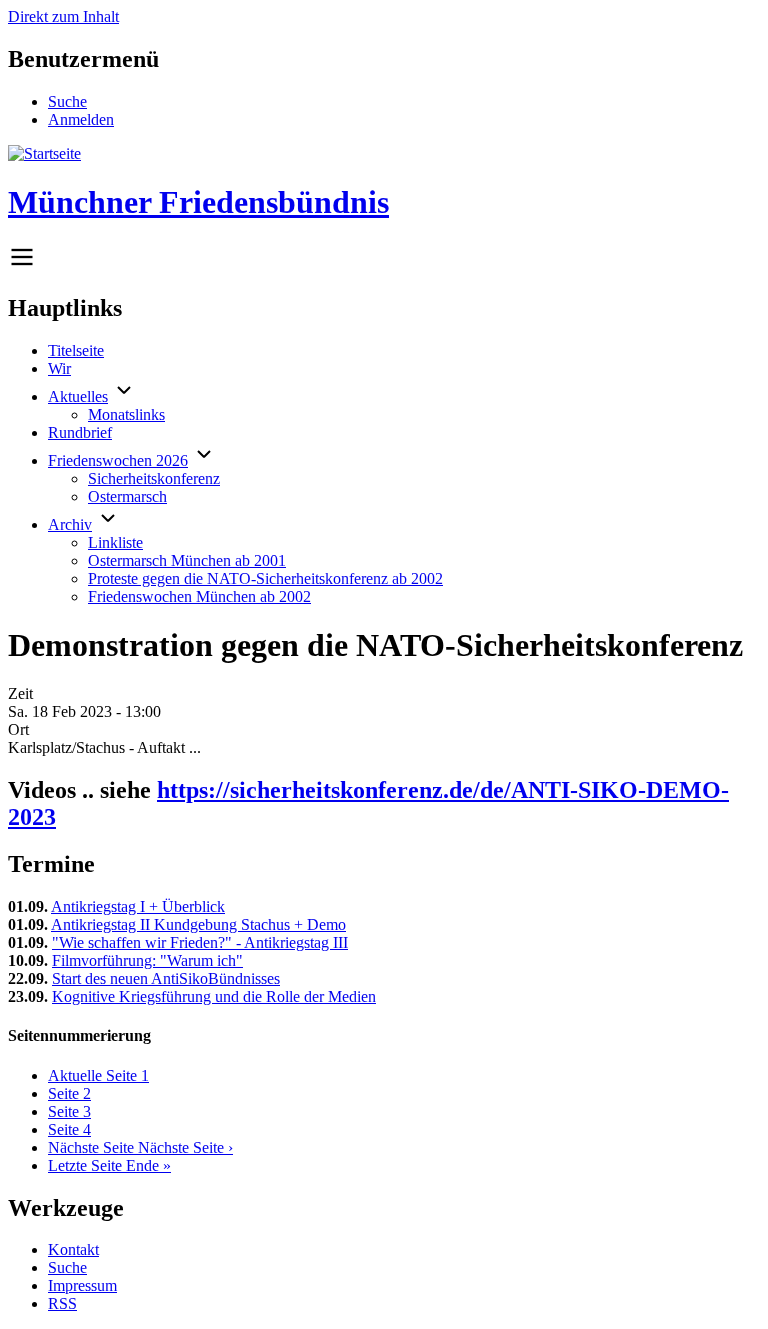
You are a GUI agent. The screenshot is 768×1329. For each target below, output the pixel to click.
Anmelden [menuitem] (81, 119)
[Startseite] (44, 153)
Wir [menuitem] (59, 368)
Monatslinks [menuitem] (126, 414)
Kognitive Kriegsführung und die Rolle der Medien (214, 996)
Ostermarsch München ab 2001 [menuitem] (187, 560)
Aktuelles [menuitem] (78, 396)
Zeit (20, 693)
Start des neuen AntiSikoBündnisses (166, 978)
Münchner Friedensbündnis (198, 202)
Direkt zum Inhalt (63, 16)
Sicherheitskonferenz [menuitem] (154, 478)
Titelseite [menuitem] (76, 350)
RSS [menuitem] (62, 1303)
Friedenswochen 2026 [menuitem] (118, 460)
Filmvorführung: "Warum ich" (147, 960)
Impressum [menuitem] (82, 1285)
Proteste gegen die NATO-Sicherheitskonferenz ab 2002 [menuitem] (265, 578)
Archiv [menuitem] (70, 524)
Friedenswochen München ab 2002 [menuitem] (199, 596)
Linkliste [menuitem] (115, 542)
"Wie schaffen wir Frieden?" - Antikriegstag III (200, 942)
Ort (18, 729)
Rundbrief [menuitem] (80, 432)
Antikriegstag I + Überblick (138, 906)
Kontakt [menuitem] (73, 1249)
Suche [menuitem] (67, 101)
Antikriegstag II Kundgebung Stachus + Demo (198, 924)
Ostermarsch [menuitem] (127, 496)
